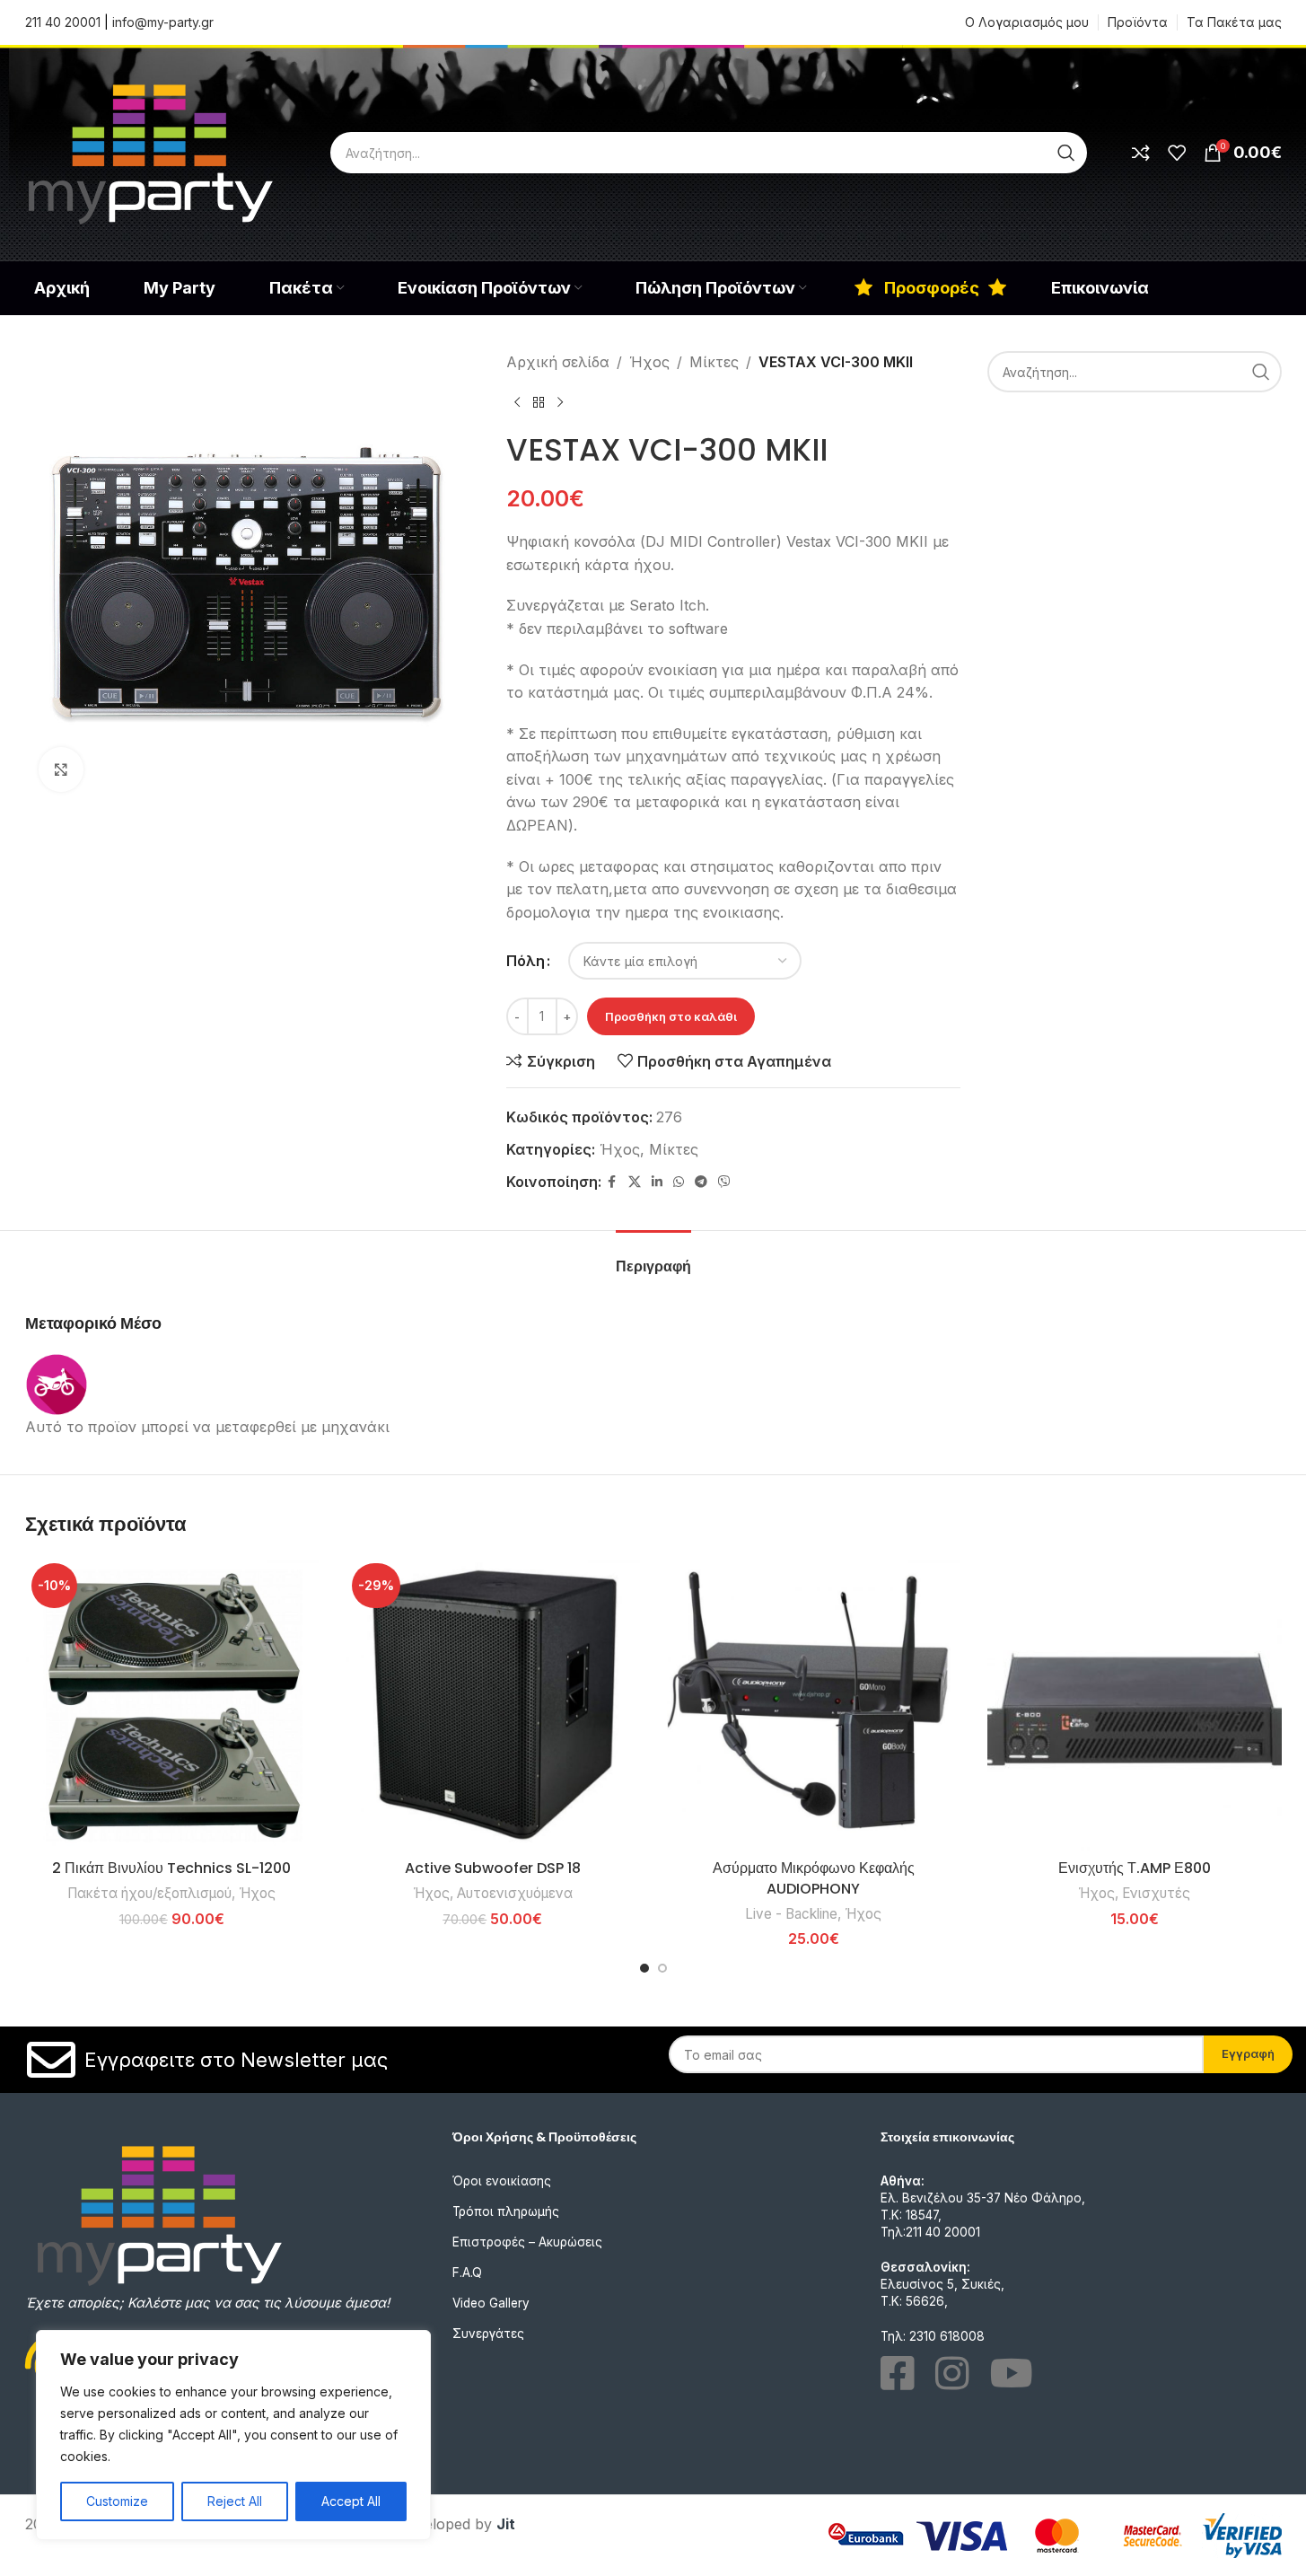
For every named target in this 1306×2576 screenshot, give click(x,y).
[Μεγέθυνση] (61, 769)
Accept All (351, 2501)
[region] (233, 2435)
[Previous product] (517, 403)
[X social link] (635, 1182)
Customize (117, 2501)
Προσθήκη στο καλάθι (671, 1016)
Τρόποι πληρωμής (506, 2211)
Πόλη (526, 961)
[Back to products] (539, 403)
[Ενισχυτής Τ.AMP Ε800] (1135, 1704)
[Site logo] (151, 151)
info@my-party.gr (163, 22)
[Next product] (560, 403)
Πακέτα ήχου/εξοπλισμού (149, 1893)
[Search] (1066, 153)
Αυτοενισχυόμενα (515, 1893)
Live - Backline (791, 1914)
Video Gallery (491, 2303)
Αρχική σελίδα (558, 362)
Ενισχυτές (1156, 1893)
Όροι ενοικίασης (502, 2181)
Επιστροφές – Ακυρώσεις (527, 2242)
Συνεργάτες (488, 2334)
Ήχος (649, 362)
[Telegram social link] (701, 1182)
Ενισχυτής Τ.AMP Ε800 (1135, 1868)
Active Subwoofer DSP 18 (493, 1868)
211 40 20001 (63, 22)
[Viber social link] (724, 1182)
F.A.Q (467, 2273)
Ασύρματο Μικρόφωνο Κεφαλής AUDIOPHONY (814, 1878)
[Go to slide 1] (644, 1968)
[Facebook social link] (612, 1182)
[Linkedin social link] (657, 1182)
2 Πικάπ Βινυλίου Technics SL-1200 (171, 1868)
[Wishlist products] (1177, 153)
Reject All (235, 2501)
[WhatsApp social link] (679, 1182)
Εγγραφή (1248, 2053)
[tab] (653, 1257)
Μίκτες (714, 362)
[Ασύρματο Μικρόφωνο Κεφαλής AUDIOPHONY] (814, 1704)
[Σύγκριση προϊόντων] (1141, 153)
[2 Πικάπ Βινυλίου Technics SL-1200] (172, 1704)
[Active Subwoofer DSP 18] (493, 1704)
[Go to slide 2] (662, 1968)
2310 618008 (947, 2336)
